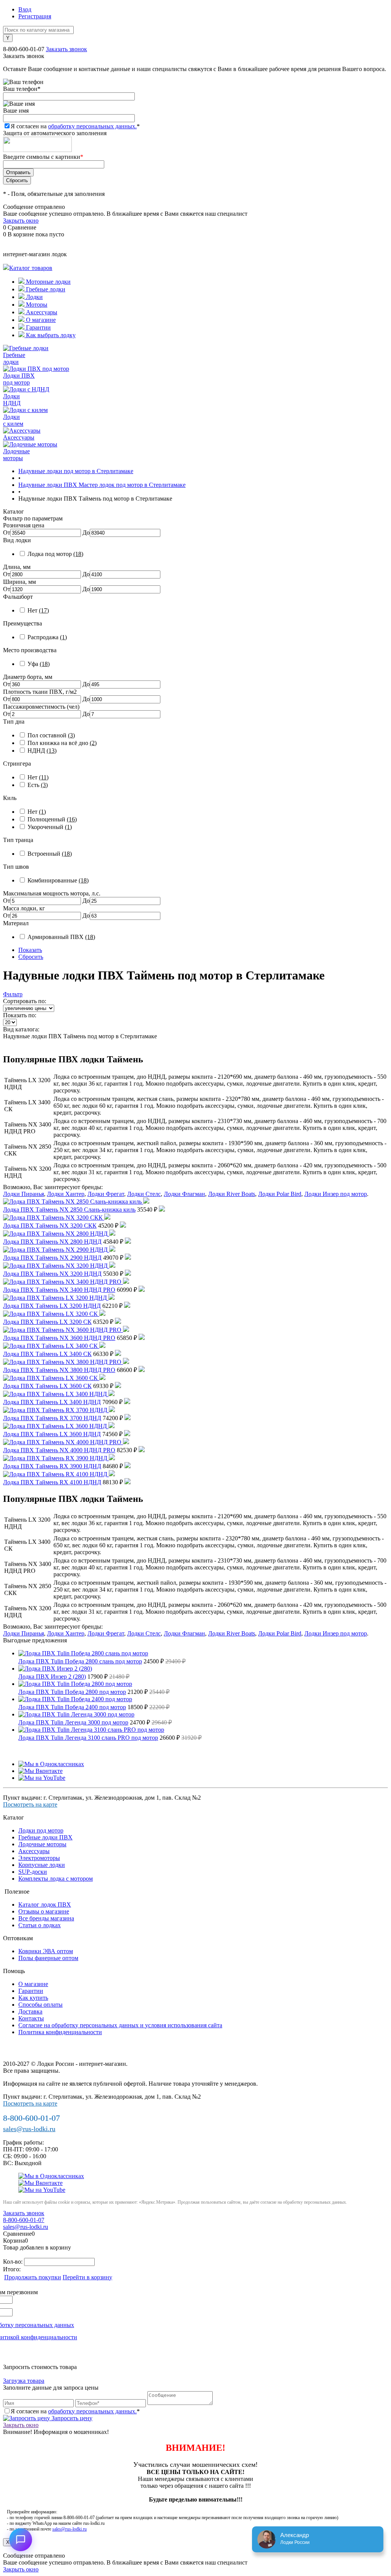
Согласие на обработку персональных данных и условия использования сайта (120, 2025)
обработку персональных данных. (92, 126)
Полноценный (52, 819)
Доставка (30, 2011)
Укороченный (50, 827)
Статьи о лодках (40, 1925)
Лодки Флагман (184, 1194)
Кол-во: (14, 2262)
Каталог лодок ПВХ (45, 1905)
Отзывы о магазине (44, 1911)
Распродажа (47, 637)
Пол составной (51, 735)
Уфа (39, 664)
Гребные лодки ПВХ (45, 1837)
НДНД (42, 751)
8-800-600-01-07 (24, 49)
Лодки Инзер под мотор (336, 1194)
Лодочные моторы (42, 1844)
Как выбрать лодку (50, 335)
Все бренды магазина (46, 1918)
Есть (38, 785)
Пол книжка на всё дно (62, 743)
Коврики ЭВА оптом (46, 1951)
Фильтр (13, 994)
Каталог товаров (31, 268)
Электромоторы (39, 1858)
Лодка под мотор (55, 554)
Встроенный (50, 854)
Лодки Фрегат (106, 1194)
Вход (25, 9)
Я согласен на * (75, 2411)
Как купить (33, 1998)
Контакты (31, 2018)
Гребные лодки (45, 289)
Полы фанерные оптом (48, 1958)
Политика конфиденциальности (60, 2032)
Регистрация (35, 16)
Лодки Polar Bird (280, 1194)
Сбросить (31, 957)
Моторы (36, 305)
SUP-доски (33, 1872)
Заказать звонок (66, 49)
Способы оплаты (40, 2005)
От (7, 532)
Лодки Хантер (66, 1194)
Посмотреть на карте (30, 1804)
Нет (38, 610)
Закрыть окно (21, 221)
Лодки (34, 297)
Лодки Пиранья (23, 1194)
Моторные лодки (48, 282)
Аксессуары (41, 312)
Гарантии (38, 327)
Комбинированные (58, 880)
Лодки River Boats (232, 1194)
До (86, 532)
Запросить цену (71, 2418)
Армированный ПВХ (61, 937)
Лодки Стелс (144, 1194)
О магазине (40, 320)
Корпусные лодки (42, 1865)
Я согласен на (75, 126)
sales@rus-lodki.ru (29, 2129)
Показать (30, 950)
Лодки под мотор (41, 1830)
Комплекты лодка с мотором (56, 1879)
